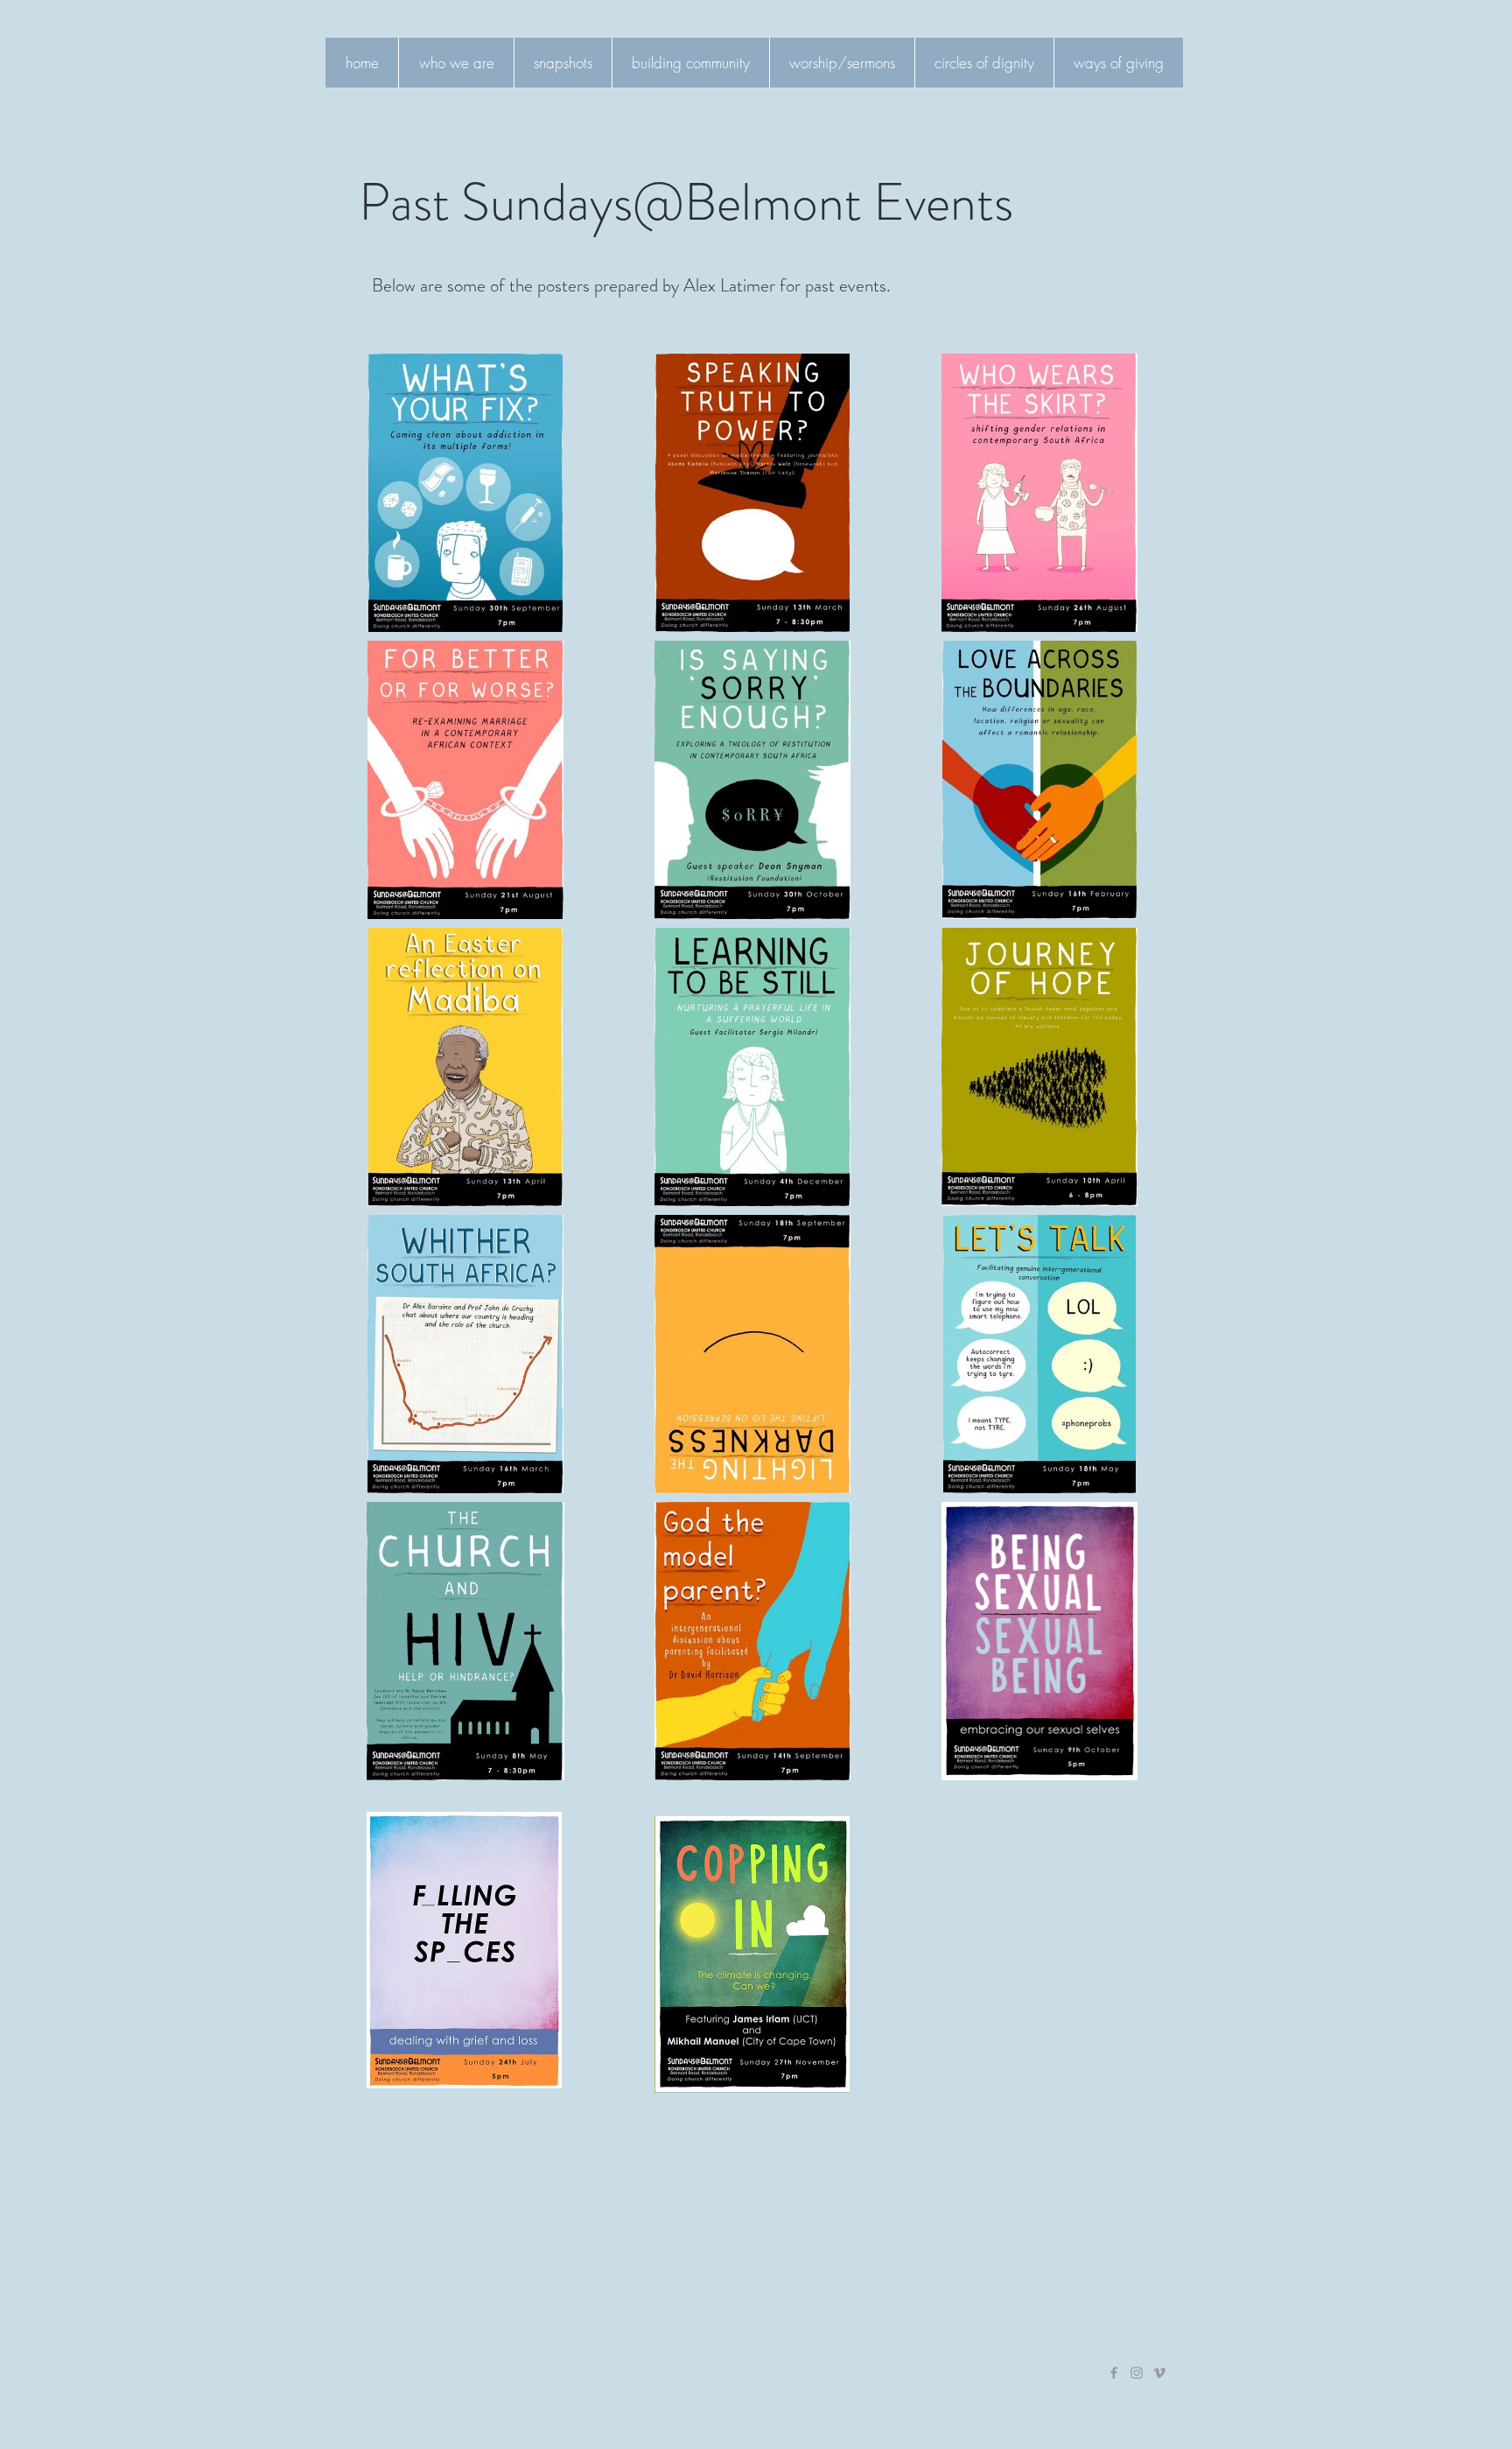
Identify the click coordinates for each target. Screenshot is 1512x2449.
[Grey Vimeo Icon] (1159, 2373)
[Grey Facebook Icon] (1114, 2373)
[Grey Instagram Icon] (1137, 2373)
